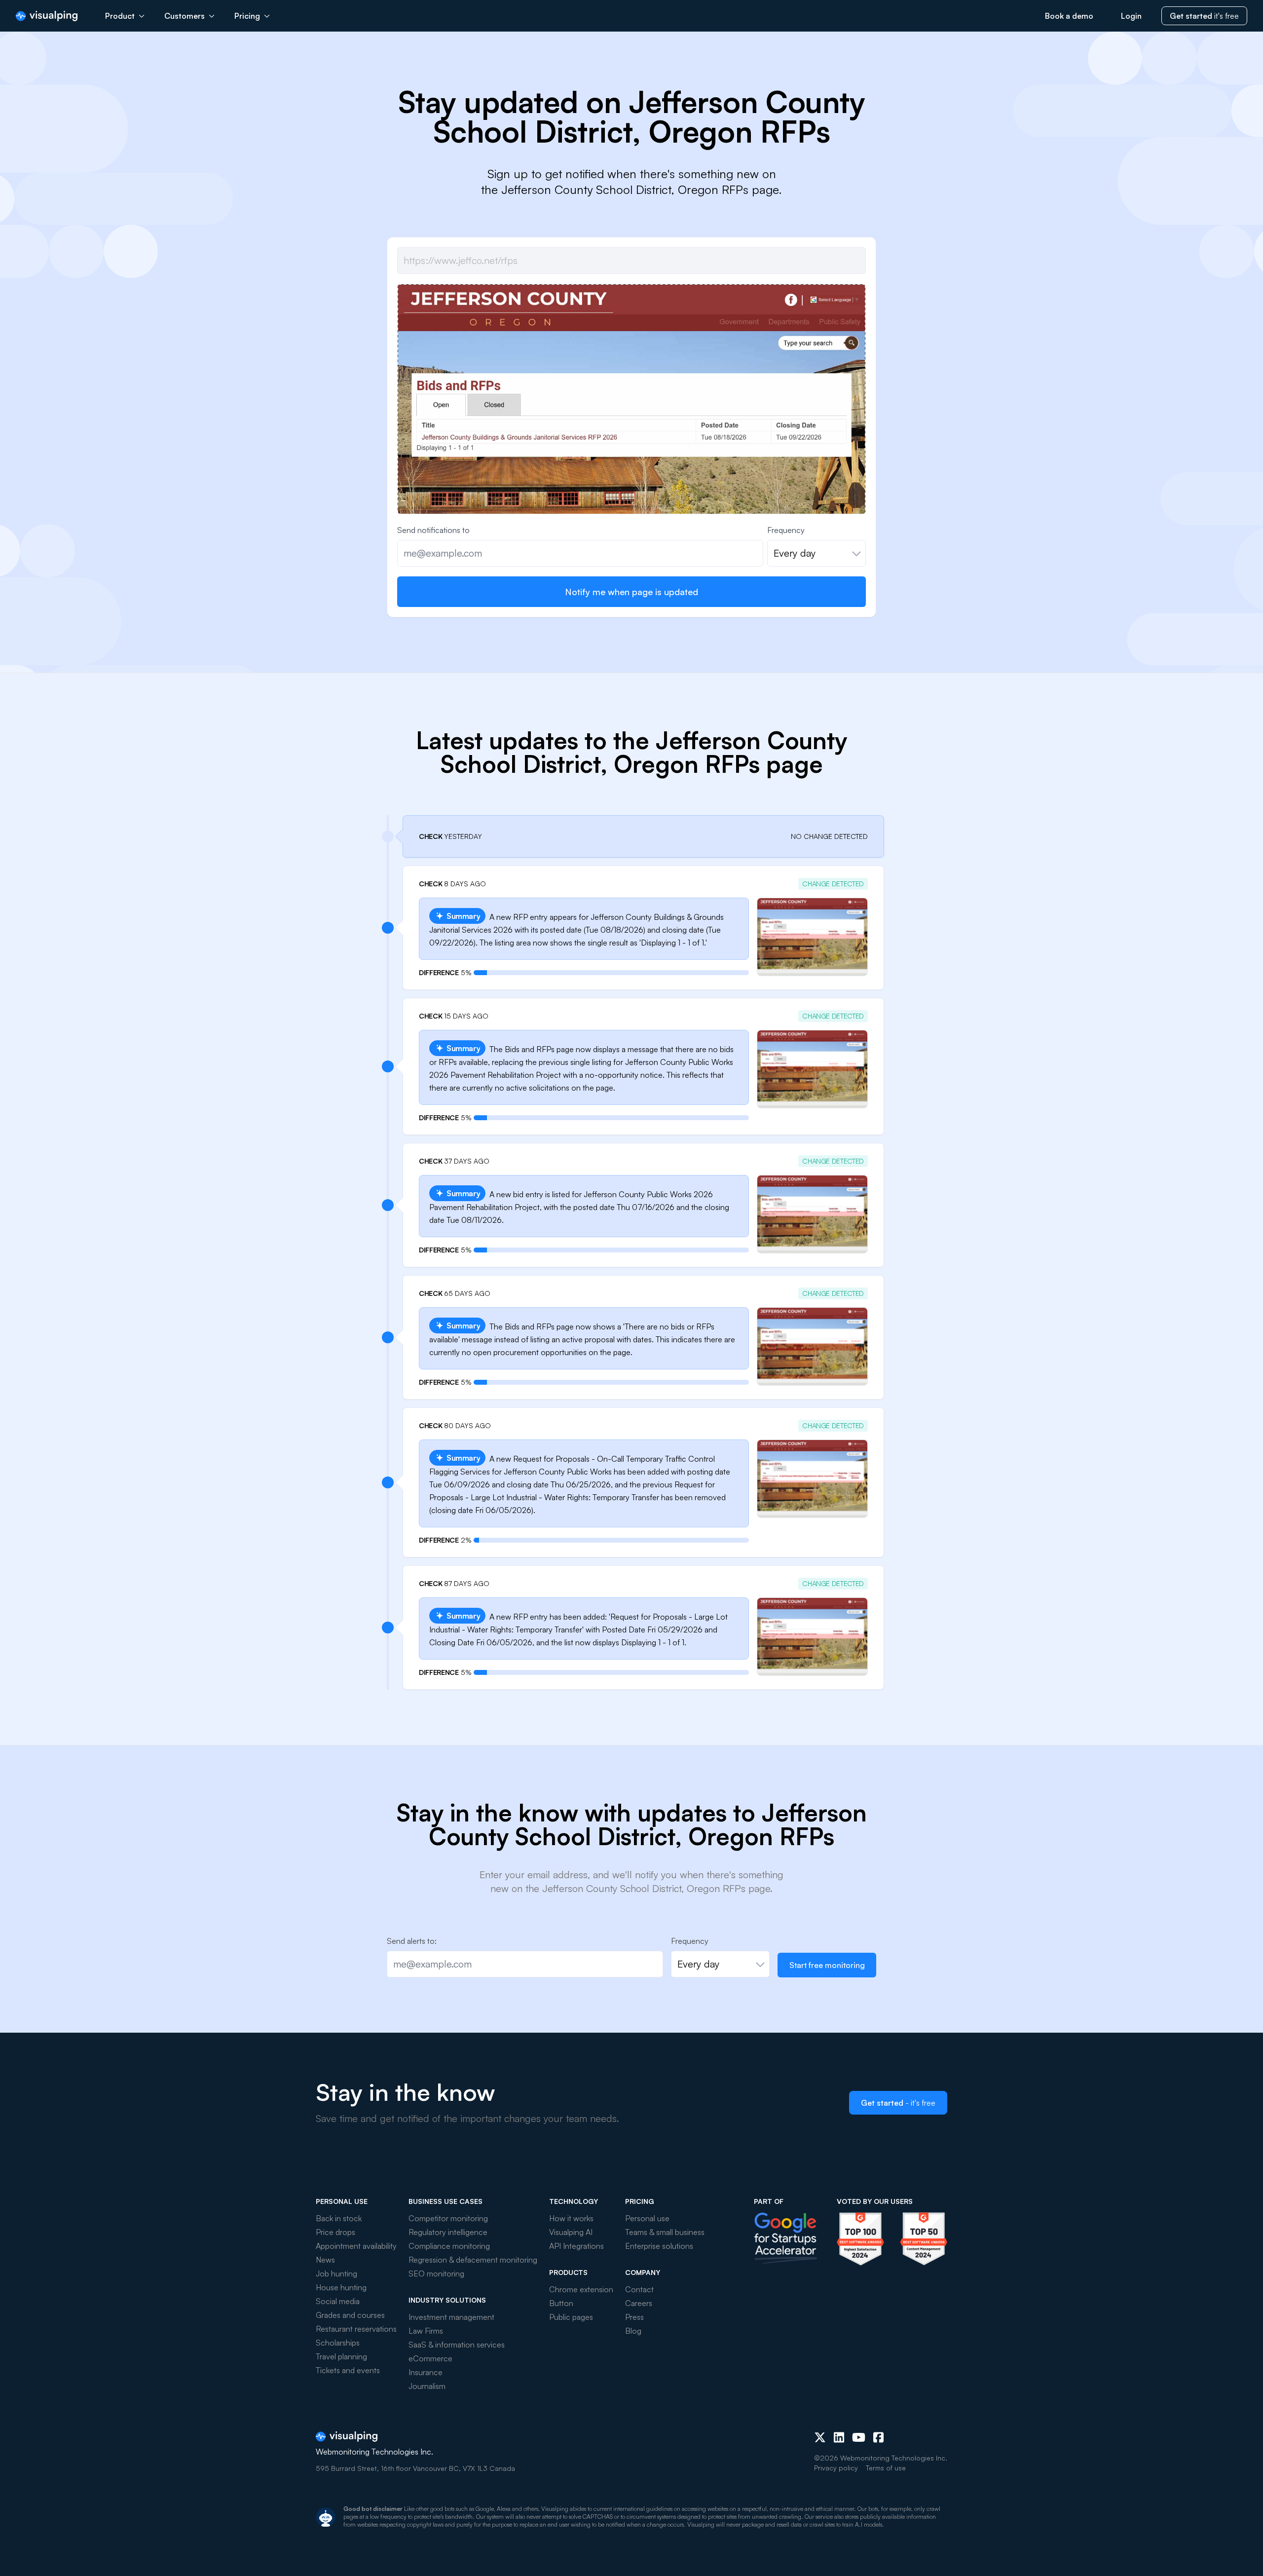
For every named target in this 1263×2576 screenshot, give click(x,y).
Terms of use (886, 2468)
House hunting (341, 2287)
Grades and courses (350, 2315)
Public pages (571, 2317)
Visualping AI (571, 2232)
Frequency (786, 530)
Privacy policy (836, 2468)
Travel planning (341, 2356)
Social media (338, 2301)
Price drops (335, 2232)
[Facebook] (878, 2437)
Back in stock (339, 2218)
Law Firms (426, 2331)
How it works (571, 2218)
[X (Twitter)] (820, 2437)
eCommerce (430, 2358)
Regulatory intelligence (448, 2232)
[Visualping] (47, 16)
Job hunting (336, 2273)
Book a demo (1069, 16)
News (325, 2260)
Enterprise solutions (659, 2246)
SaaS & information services (457, 2345)
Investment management (451, 2317)
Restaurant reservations (356, 2329)
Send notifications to (433, 530)
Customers (185, 16)
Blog (633, 2331)
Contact (639, 2289)
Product (120, 16)
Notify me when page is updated (631, 592)
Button (561, 2303)
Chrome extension (581, 2289)
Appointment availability (356, 2246)
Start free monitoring (827, 1965)
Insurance (426, 2372)
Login (1131, 16)
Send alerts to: (412, 1941)
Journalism (427, 2386)
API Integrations (576, 2246)
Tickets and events (348, 2370)
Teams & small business (665, 2232)
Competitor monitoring (448, 2218)
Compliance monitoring (449, 2246)
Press (634, 2317)
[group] (631, 460)
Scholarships (338, 2343)
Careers (639, 2303)
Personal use (647, 2218)
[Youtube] (859, 2437)
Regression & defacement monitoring (473, 2260)
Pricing (247, 16)
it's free (1204, 16)
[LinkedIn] (839, 2437)
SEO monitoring (436, 2273)
